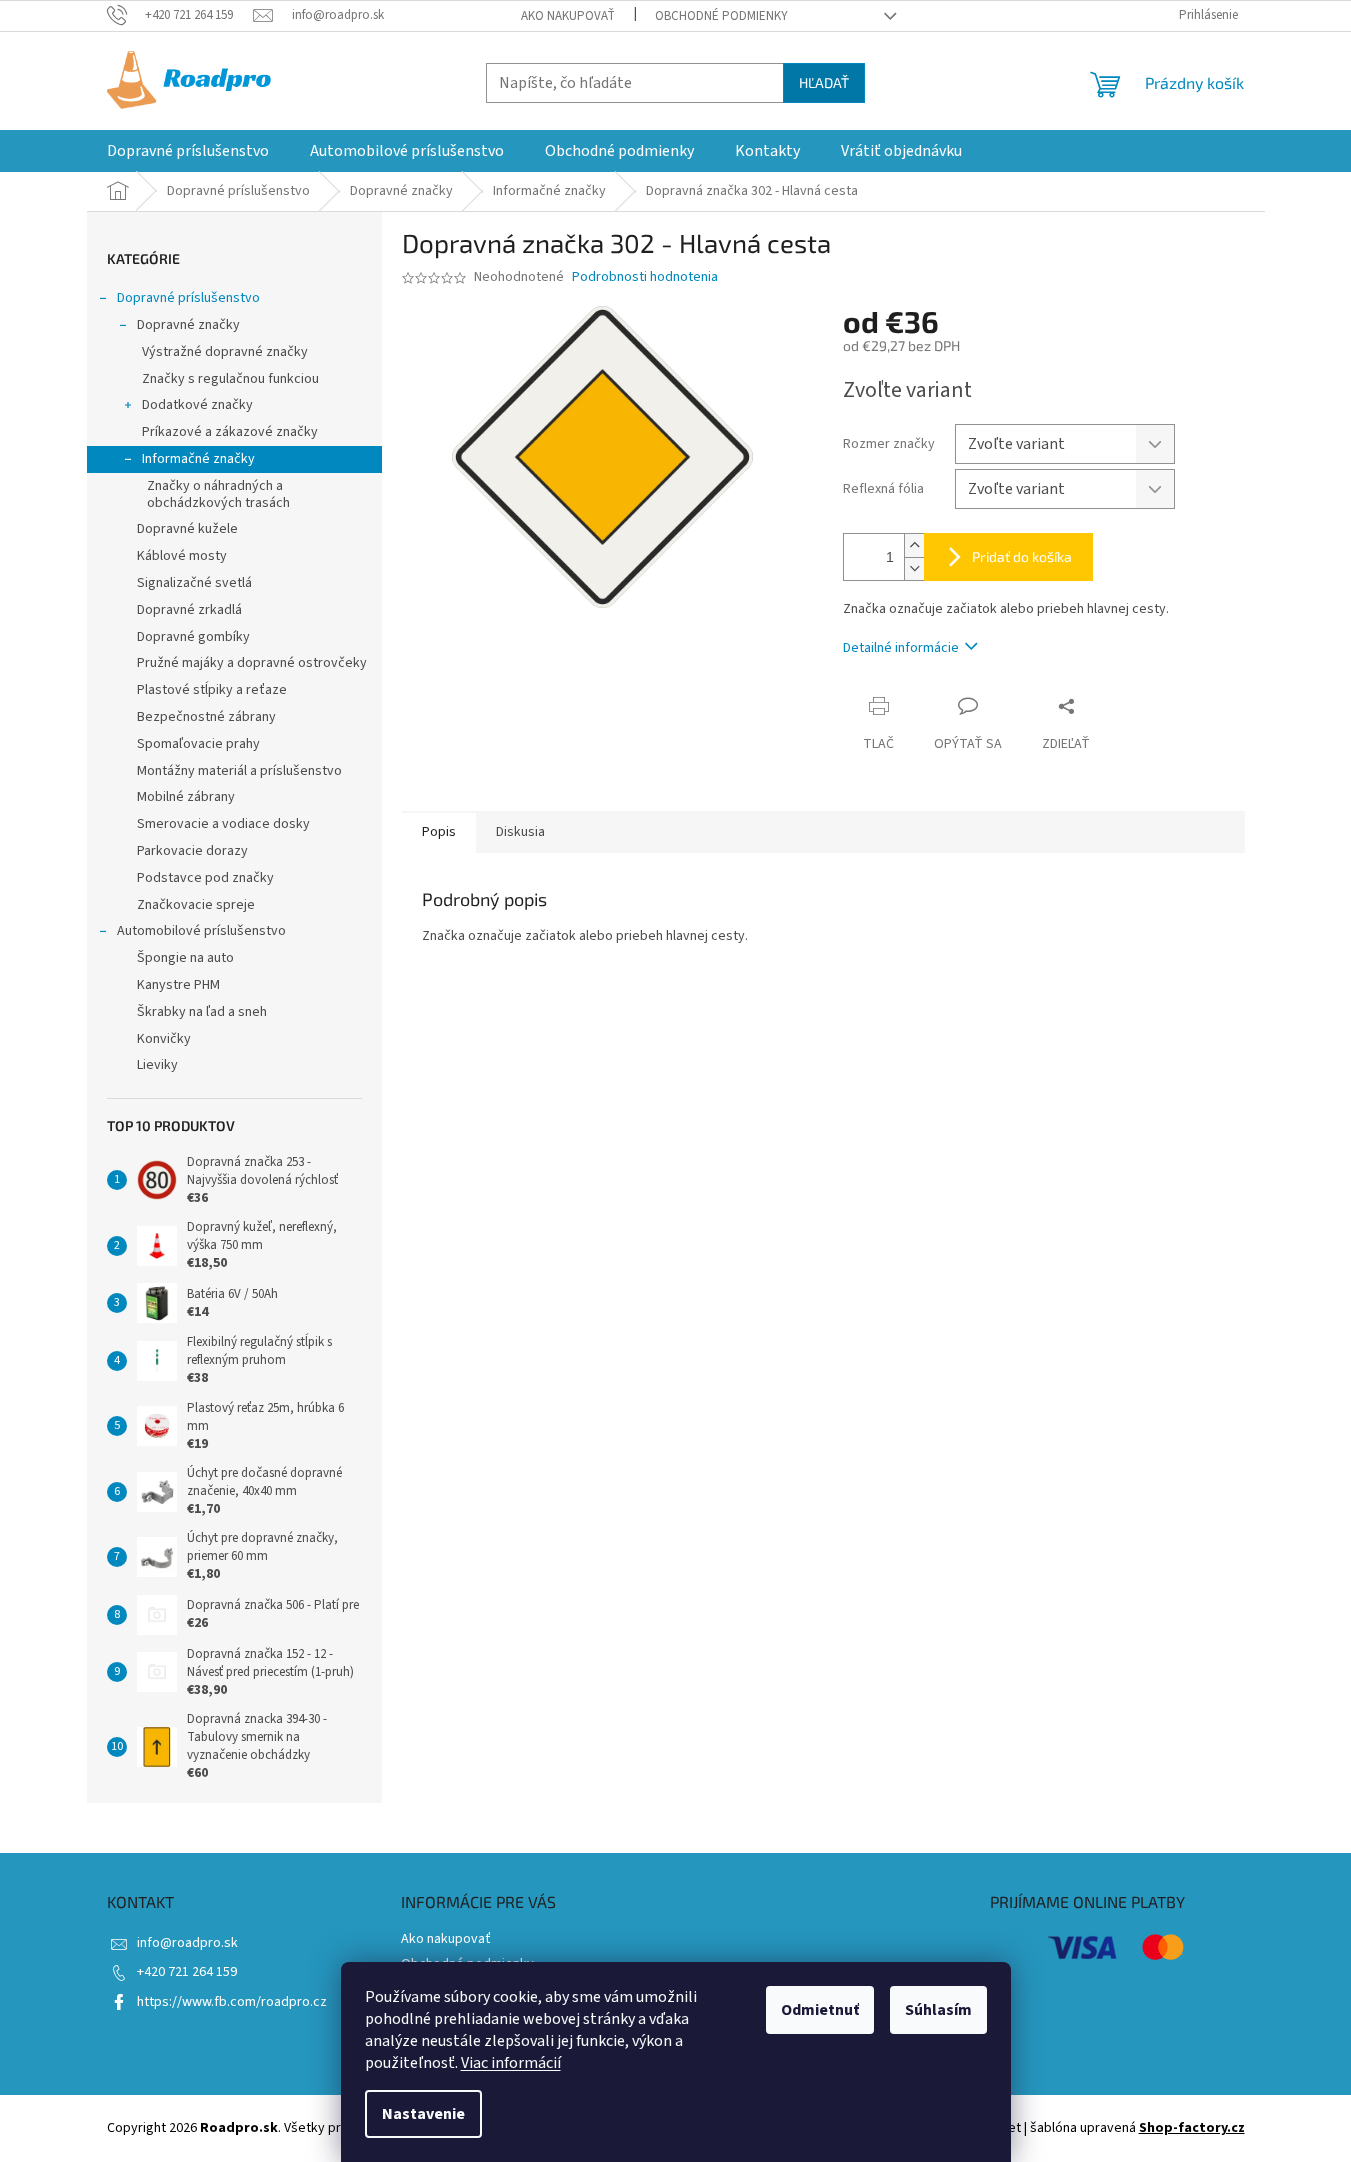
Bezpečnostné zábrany (206, 717)
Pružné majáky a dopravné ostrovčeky (252, 663)
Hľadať (824, 82)
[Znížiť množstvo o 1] (914, 568)
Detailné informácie (901, 648)
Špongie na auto (185, 958)
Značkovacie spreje (196, 905)
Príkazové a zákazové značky (230, 432)
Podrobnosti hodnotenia (645, 277)
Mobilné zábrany (186, 797)
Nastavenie (423, 2114)
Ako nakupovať (568, 16)
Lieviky (157, 1065)
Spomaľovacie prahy (198, 744)
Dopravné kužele (187, 529)
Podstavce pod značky (205, 878)
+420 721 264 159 (187, 1972)
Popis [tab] (439, 832)
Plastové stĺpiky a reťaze (212, 690)
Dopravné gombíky (193, 637)
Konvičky (164, 1039)
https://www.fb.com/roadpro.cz (232, 2002)
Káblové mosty (182, 556)
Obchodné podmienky (721, 16)
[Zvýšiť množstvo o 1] (914, 545)
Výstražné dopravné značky (225, 352)
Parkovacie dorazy (192, 851)
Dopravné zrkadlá (189, 610)
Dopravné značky (188, 325)
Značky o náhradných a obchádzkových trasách (218, 494)
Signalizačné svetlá (194, 583)
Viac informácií (511, 2063)
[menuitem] (188, 151)
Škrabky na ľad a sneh (202, 1012)
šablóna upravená (1137, 2128)
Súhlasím (938, 2010)
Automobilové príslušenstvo (201, 931)
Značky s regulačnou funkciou (230, 379)
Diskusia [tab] (520, 832)
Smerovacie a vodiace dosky (223, 824)
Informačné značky (198, 459)
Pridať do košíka (1022, 556)
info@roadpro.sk (187, 1943)
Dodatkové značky (197, 405)
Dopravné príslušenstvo (188, 298)
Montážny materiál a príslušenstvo (239, 771)
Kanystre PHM (178, 985)
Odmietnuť (820, 2010)
